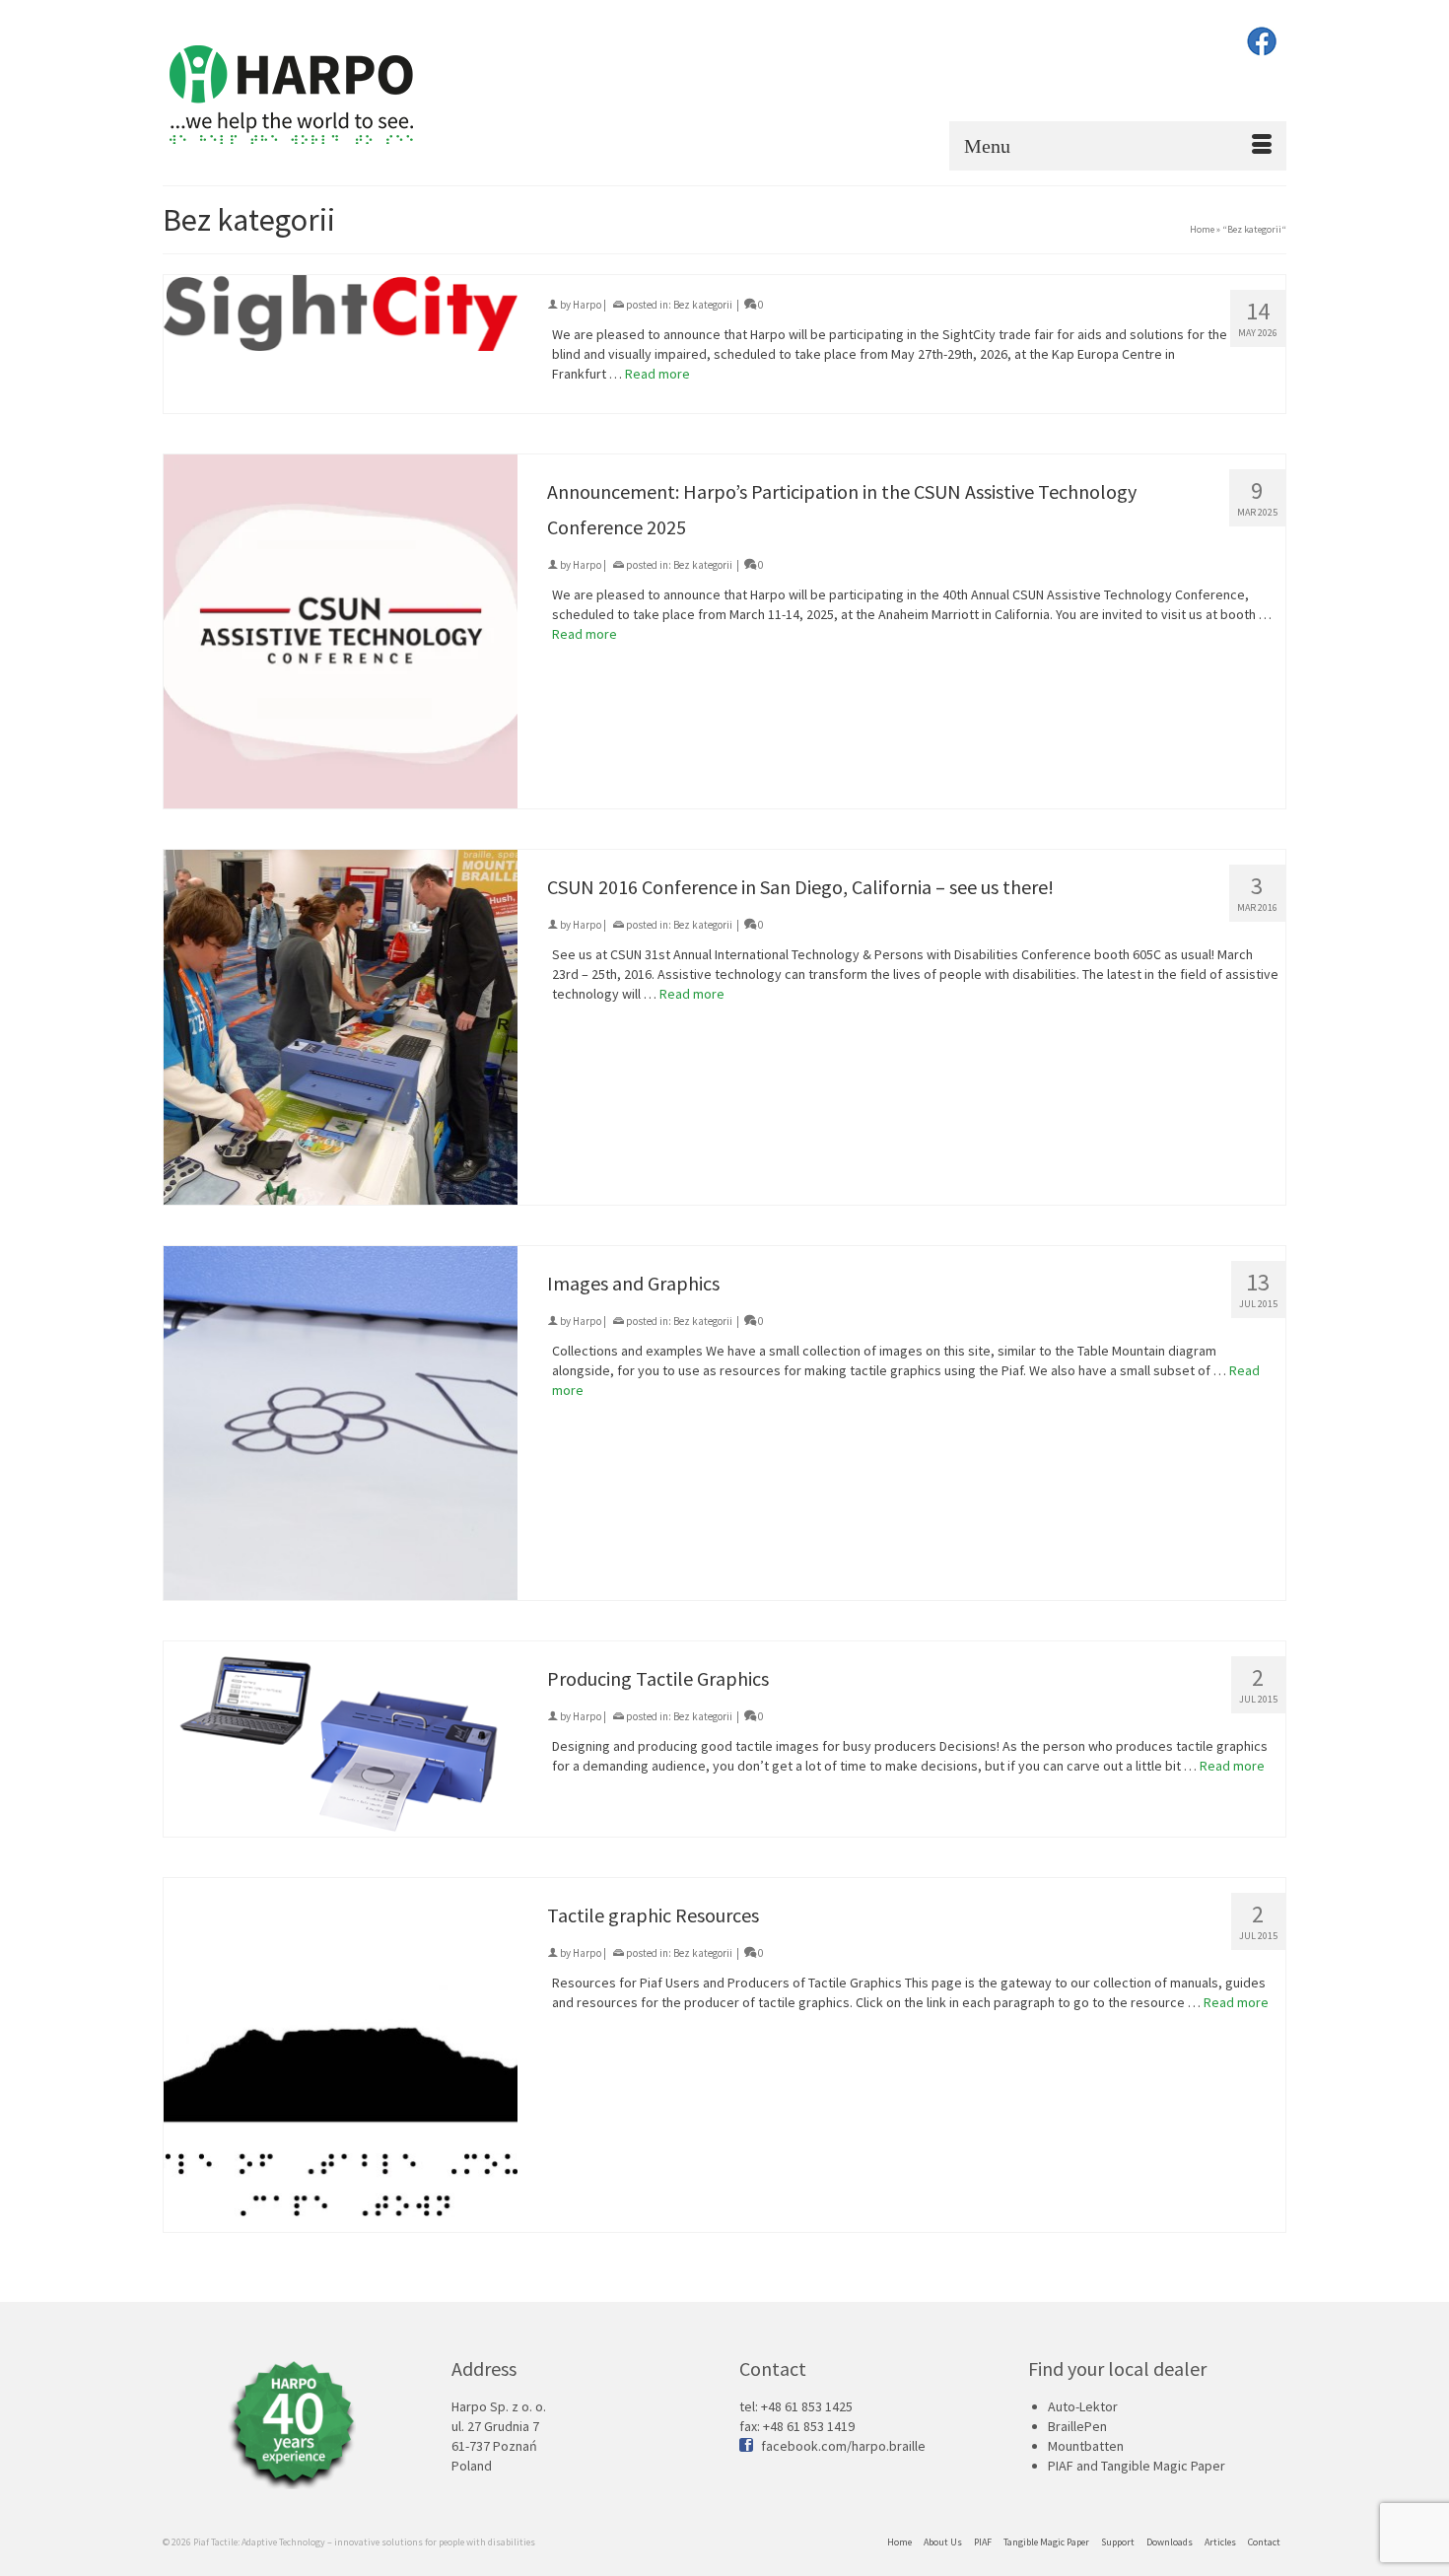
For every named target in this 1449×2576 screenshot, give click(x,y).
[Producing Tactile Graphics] (341, 1739)
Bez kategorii (703, 305)
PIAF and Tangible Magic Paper (1137, 2466)
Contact (1264, 2542)
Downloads (1170, 2542)
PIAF (983, 2542)
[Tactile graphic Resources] (341, 2055)
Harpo (587, 305)
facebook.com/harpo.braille (843, 2446)
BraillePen (1077, 2426)
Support (1118, 2542)
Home (899, 2542)
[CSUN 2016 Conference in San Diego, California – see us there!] (341, 1027)
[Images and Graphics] (341, 1423)
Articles (1220, 2542)
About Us (943, 2542)
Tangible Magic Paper (1046, 2542)
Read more (657, 374)
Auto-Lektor (1083, 2406)
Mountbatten (1086, 2446)
